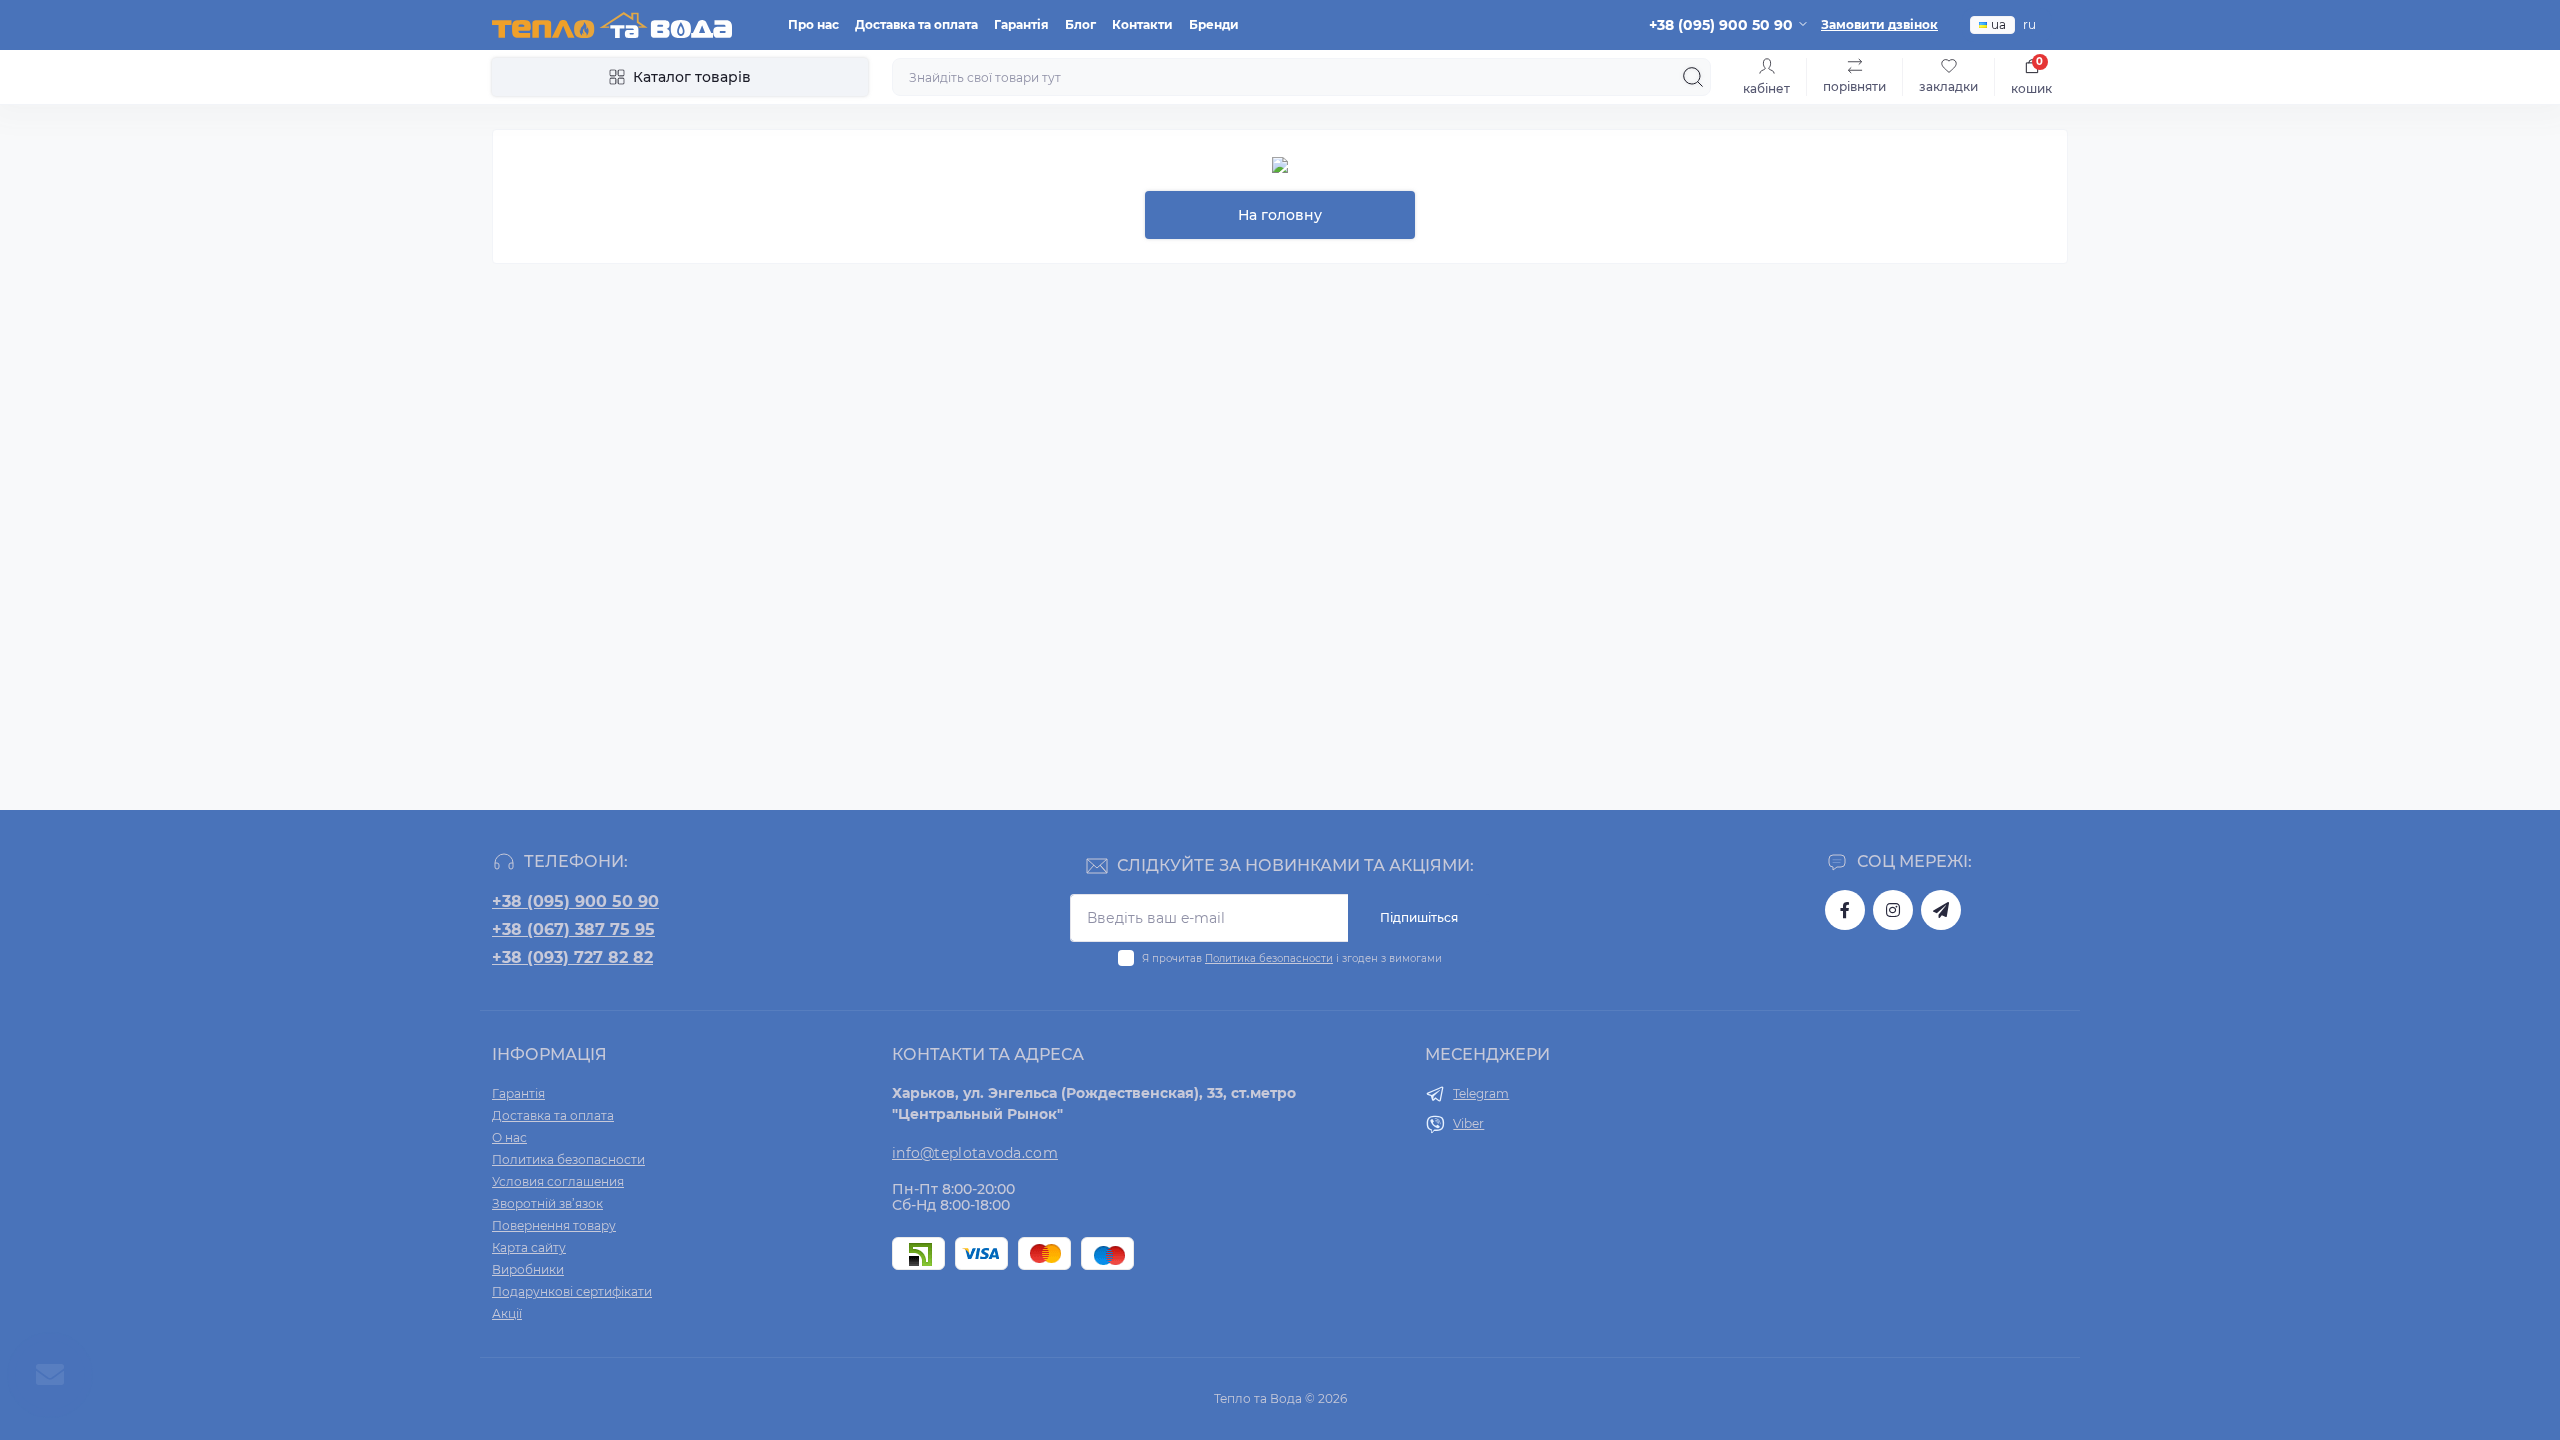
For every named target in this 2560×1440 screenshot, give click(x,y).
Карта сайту (529, 1247)
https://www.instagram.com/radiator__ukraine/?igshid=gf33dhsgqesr (1893, 910)
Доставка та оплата (916, 24)
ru (2029, 24)
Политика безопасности (1269, 958)
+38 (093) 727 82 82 (572, 957)
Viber (1468, 1123)
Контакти (1142, 24)
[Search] (1693, 77)
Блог (1080, 24)
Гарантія (1021, 24)
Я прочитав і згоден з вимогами (1292, 958)
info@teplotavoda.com (975, 1153)
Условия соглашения (558, 1181)
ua (1998, 24)
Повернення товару (554, 1225)
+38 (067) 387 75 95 (573, 929)
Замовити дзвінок (1879, 24)
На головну (1280, 215)
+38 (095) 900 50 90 (575, 901)
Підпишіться (1419, 917)
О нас (509, 1137)
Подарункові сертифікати (572, 1291)
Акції (507, 1313)
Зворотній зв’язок (547, 1203)
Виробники (528, 1269)
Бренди (1214, 24)
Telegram (1481, 1093)
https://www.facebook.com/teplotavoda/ (1845, 910)
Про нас (813, 24)
